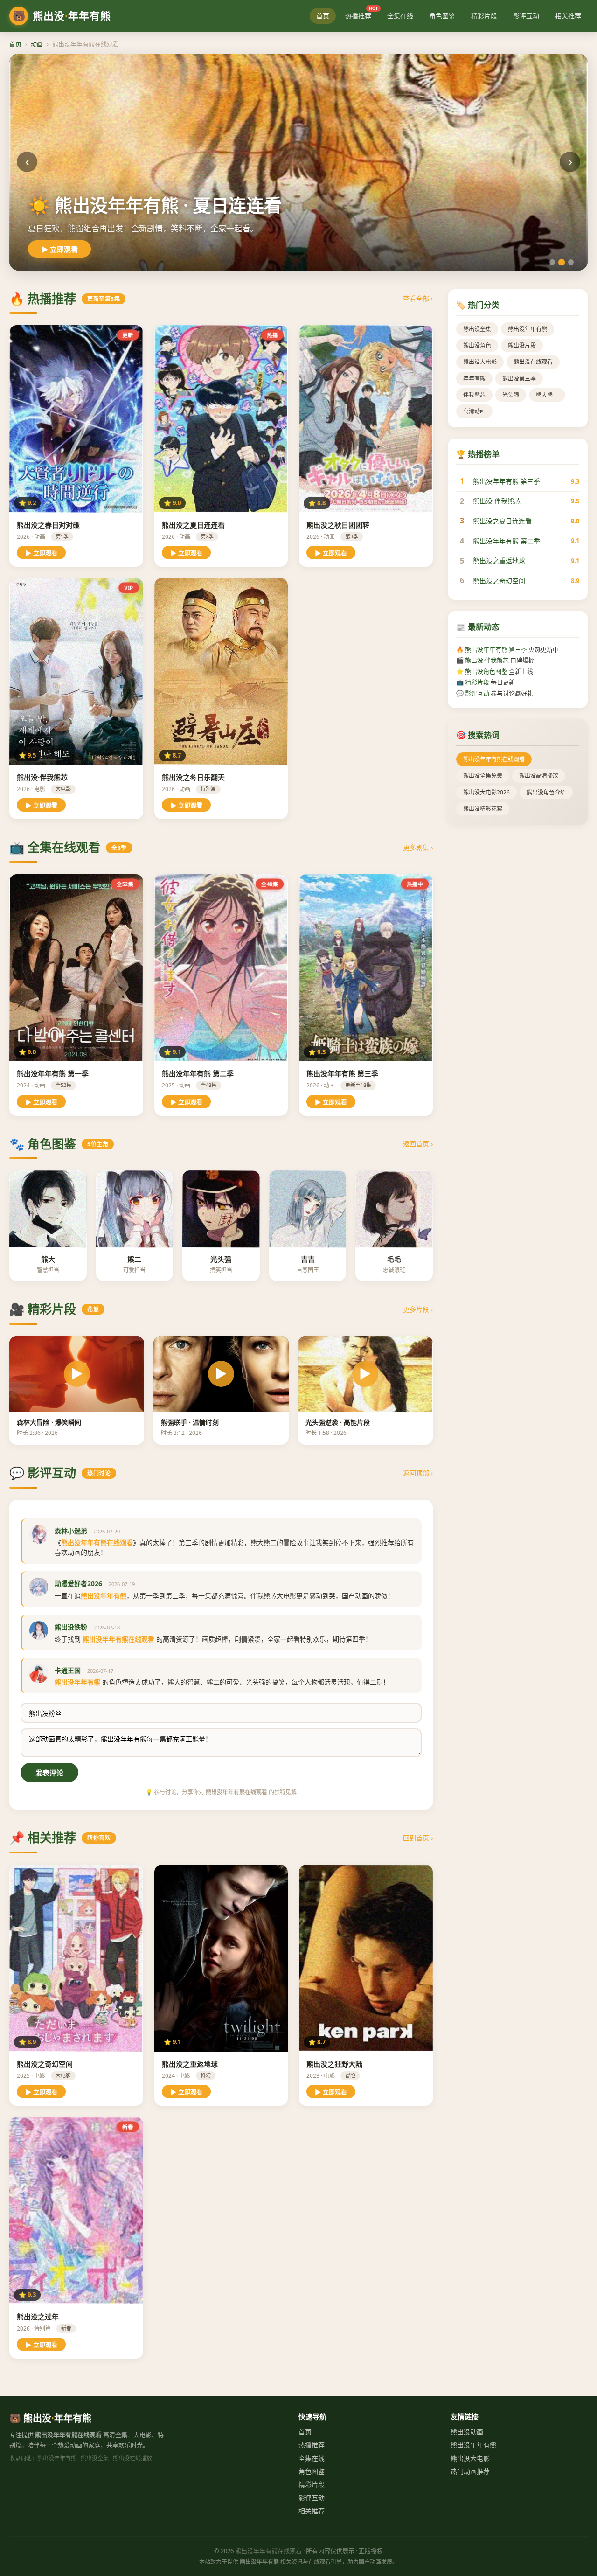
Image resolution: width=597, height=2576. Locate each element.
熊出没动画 (467, 2432)
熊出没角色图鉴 (486, 671)
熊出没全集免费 (483, 776)
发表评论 (49, 1773)
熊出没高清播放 (539, 776)
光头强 (511, 395)
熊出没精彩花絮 (483, 809)
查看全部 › (418, 298)
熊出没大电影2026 (486, 792)
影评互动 (526, 16)
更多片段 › (418, 1309)
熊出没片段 (522, 345)
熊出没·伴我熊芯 (497, 501)
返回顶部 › (418, 1473)
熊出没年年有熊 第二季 (507, 541)
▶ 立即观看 (59, 249)
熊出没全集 (477, 329)
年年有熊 (474, 379)
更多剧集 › (418, 847)
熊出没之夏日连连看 (502, 521)
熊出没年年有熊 (528, 329)
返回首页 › (418, 1144)
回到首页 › (418, 1838)
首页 (323, 16)
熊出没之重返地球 (499, 560)
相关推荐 (568, 16)
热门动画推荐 (470, 2471)
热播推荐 (361, 14)
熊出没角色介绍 (546, 792)
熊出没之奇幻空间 (499, 581)
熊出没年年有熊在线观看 (494, 759)
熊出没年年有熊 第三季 (507, 481)
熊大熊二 (547, 395)
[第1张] (552, 262)
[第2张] (562, 262)
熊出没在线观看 (533, 362)
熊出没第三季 (519, 379)
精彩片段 (484, 16)
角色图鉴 (442, 16)
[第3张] (571, 262)
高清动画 (474, 411)
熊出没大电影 (480, 362)
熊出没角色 (477, 345)
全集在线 (400, 16)
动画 (37, 44)
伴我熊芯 (474, 395)
